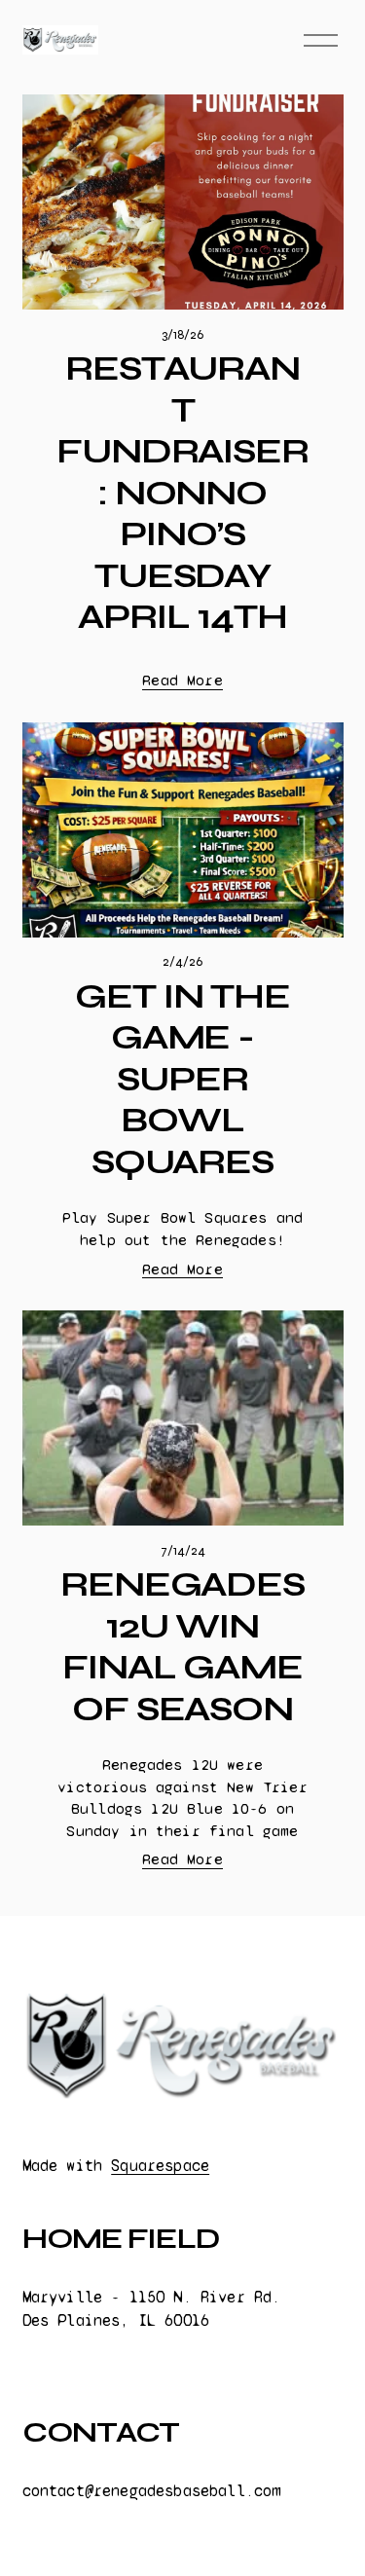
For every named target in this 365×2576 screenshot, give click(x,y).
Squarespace (160, 2166)
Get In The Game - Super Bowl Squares (182, 1079)
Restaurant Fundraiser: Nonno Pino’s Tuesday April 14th (182, 493)
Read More (182, 680)
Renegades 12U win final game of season (182, 1647)
